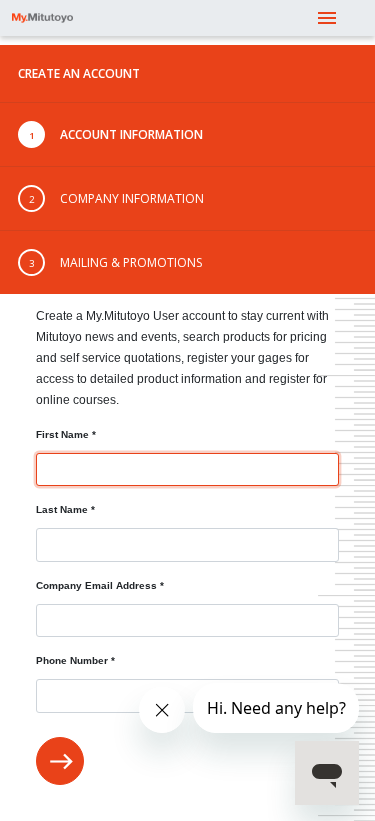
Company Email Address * (100, 585)
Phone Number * (75, 660)
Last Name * (65, 509)
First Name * (66, 434)
